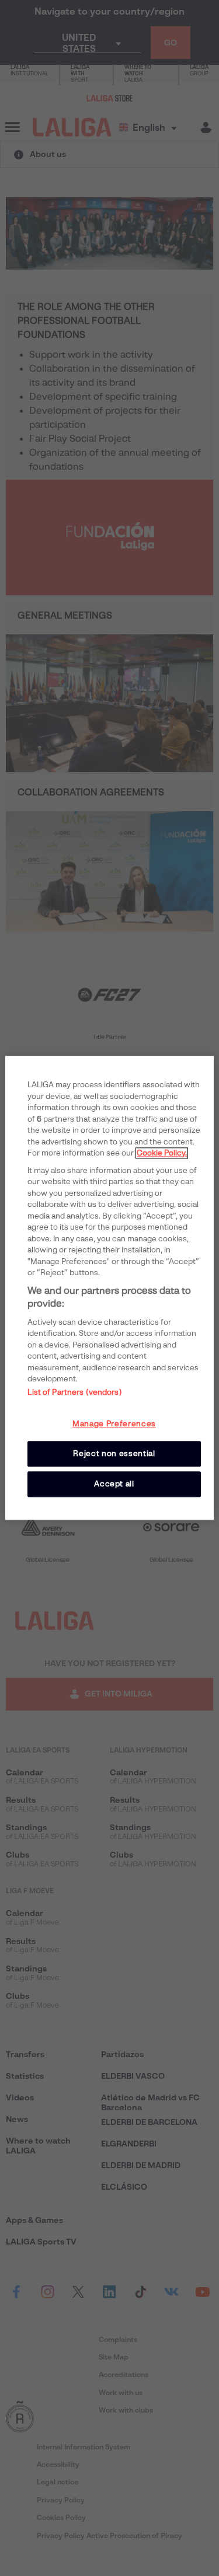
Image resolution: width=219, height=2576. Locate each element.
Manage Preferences (114, 1424)
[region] (109, 1288)
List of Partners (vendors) (74, 1392)
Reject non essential (114, 1453)
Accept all (114, 1484)
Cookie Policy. (162, 1153)
